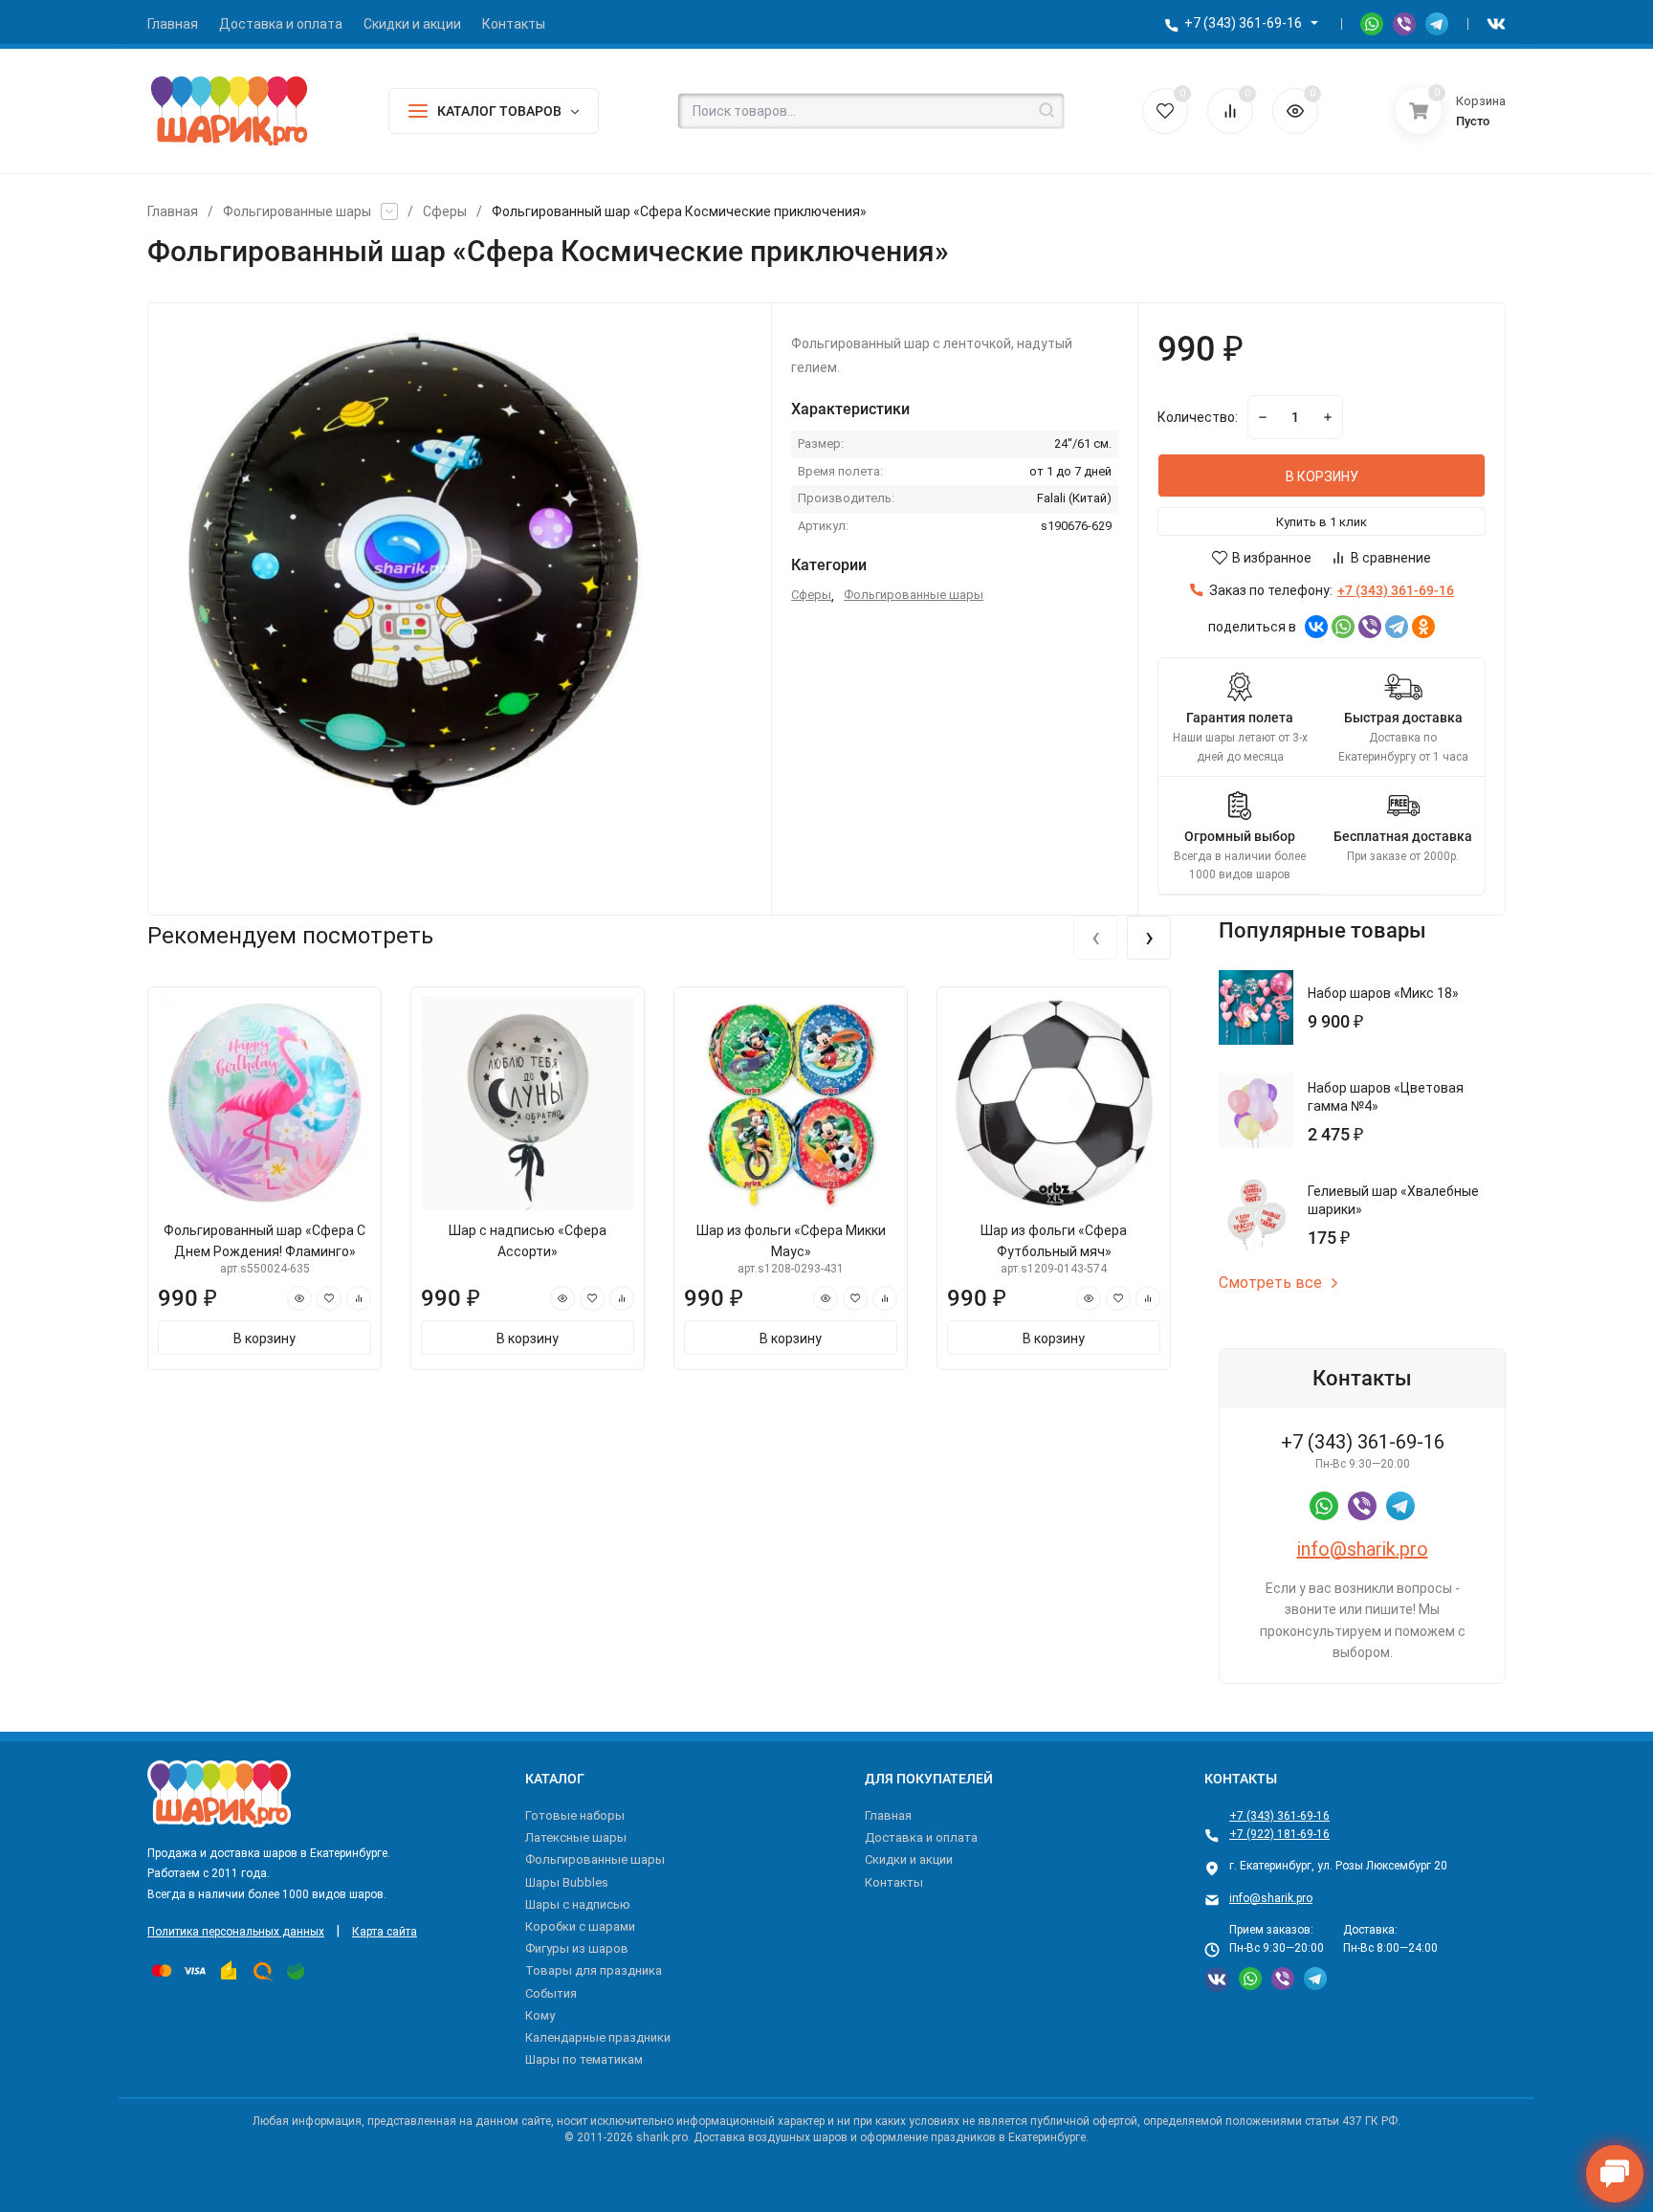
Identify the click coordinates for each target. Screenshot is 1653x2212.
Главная (173, 211)
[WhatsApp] (1343, 627)
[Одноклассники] (1423, 627)
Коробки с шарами (580, 1926)
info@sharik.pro (1363, 1549)
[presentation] (1095, 938)
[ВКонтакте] (1316, 627)
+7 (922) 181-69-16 (1279, 1834)
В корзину (264, 1338)
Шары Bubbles (567, 1882)
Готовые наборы (575, 1815)
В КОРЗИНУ (1322, 476)
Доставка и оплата (921, 1837)
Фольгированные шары (297, 211)
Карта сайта (385, 1932)
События (551, 1993)
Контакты (894, 1882)
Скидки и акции (909, 1859)
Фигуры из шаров (577, 1948)
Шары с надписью (578, 1904)
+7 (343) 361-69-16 (1243, 23)
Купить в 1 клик (1322, 522)
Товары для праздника (594, 1970)
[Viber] (1370, 627)
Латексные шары (576, 1837)
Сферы (445, 211)
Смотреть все (1270, 1283)
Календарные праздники (598, 2037)
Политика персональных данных (236, 1932)
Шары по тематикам (584, 2059)
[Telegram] (1397, 627)
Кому (540, 2015)
